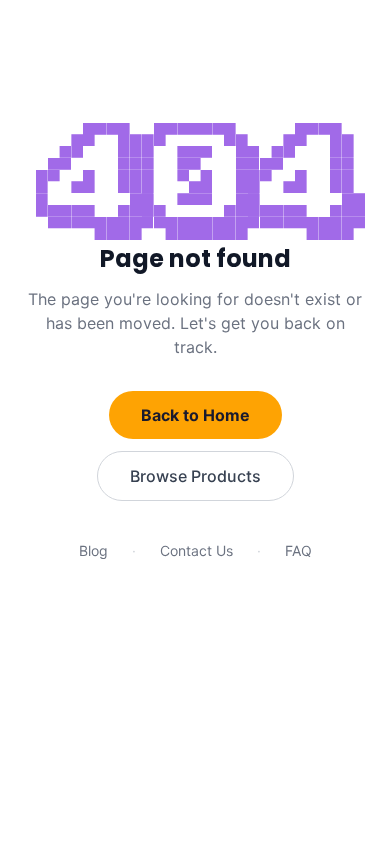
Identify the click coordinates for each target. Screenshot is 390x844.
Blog (93, 550)
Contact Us (196, 550)
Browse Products (195, 476)
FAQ (298, 550)
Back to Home (195, 415)
